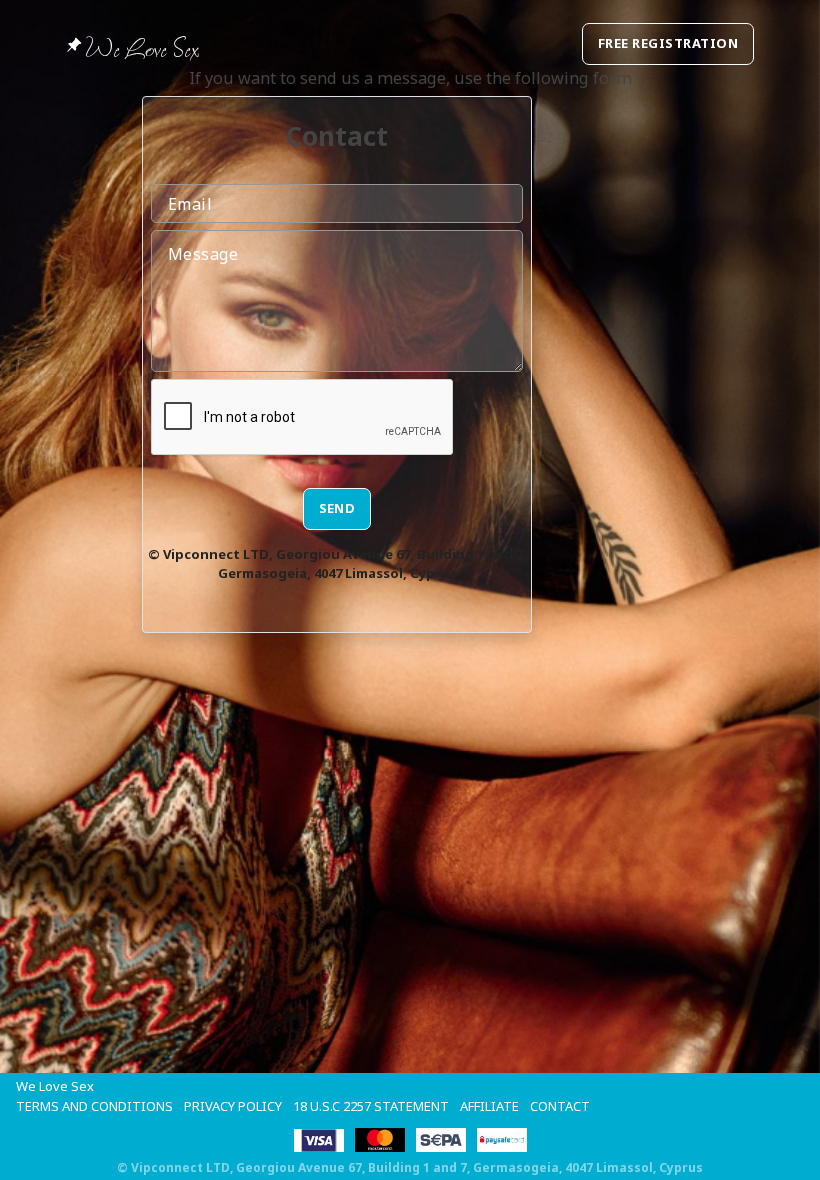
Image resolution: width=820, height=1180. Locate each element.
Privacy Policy (233, 1106)
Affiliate (489, 1106)
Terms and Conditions (94, 1106)
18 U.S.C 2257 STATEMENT (371, 1106)
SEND (337, 508)
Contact (560, 1106)
